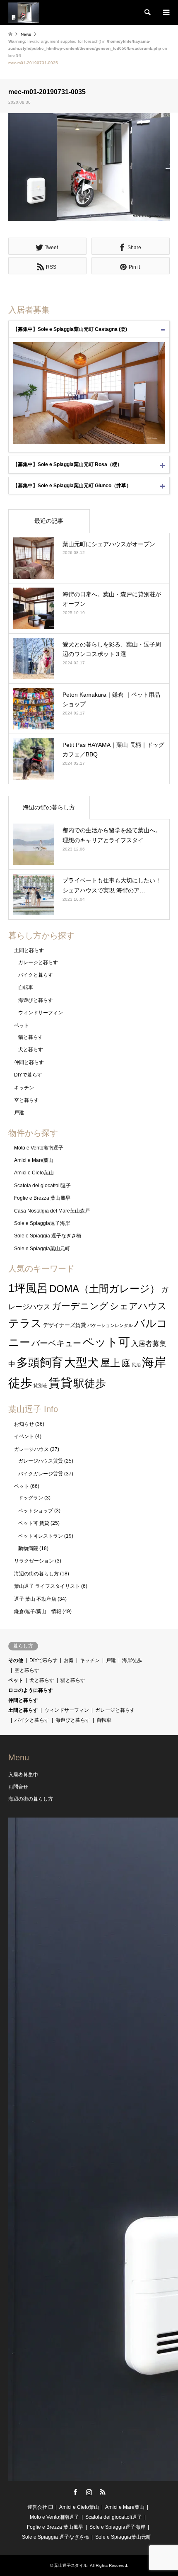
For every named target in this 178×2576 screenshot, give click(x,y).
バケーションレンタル (110, 1325)
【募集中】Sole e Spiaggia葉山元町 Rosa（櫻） (67, 464)
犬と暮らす (31, 1050)
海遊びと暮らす (36, 1000)
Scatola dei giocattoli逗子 (42, 1186)
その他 (16, 1660)
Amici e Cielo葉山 (34, 1173)
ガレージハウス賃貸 (41, 1461)
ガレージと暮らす (38, 962)
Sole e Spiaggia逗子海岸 (42, 1223)
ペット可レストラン (41, 1536)
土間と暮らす (29, 950)
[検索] (147, 12)
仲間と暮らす (29, 1062)
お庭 (69, 1660)
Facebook (75, 2492)
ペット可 (106, 1342)
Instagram (89, 2492)
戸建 (19, 1113)
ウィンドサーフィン (41, 1013)
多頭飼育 (40, 1362)
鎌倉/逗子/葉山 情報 (38, 1611)
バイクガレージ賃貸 (41, 1474)
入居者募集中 (23, 1775)
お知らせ (24, 1424)
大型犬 (82, 1362)
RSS (103, 2492)
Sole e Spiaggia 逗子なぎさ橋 (48, 1236)
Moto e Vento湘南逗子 (39, 1148)
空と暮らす (26, 1100)
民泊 (136, 1365)
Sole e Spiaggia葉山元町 (42, 1249)
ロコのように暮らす (31, 1690)
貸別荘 (40, 1385)
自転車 (26, 987)
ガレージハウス (31, 1449)
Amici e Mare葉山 (34, 1160)
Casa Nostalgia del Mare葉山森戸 (52, 1211)
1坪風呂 (28, 1288)
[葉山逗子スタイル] (24, 12)
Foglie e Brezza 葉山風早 (42, 1198)
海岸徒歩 (132, 1660)
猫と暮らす (31, 1037)
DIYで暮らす (28, 1075)
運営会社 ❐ (40, 2507)
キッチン (24, 1088)
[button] (89, 167)
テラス (25, 1323)
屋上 (110, 1363)
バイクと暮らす (36, 975)
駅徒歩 (90, 1383)
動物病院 (28, 1548)
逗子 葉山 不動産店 (35, 1599)
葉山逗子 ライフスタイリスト (47, 1586)
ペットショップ (36, 1511)
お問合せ (18, 1787)
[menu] (166, 12)
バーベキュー (56, 1343)
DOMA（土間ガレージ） (105, 1289)
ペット (22, 1026)
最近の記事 (49, 521)
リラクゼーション (34, 1561)
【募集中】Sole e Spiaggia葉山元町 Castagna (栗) (70, 329)
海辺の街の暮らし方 (49, 807)
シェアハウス (138, 1306)
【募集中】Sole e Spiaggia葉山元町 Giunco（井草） (72, 486)
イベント (24, 1436)
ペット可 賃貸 (34, 1523)
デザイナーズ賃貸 (65, 1325)
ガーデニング (80, 1306)
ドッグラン (31, 1498)
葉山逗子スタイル (71, 2565)
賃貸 (60, 1383)
